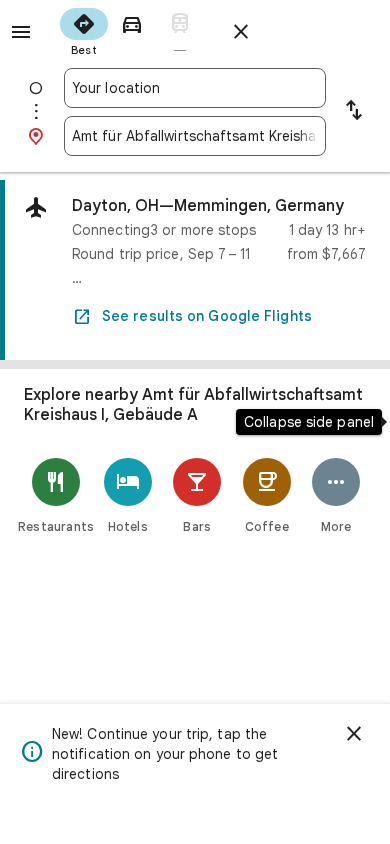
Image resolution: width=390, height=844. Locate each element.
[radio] (84, 30)
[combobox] (195, 88)
